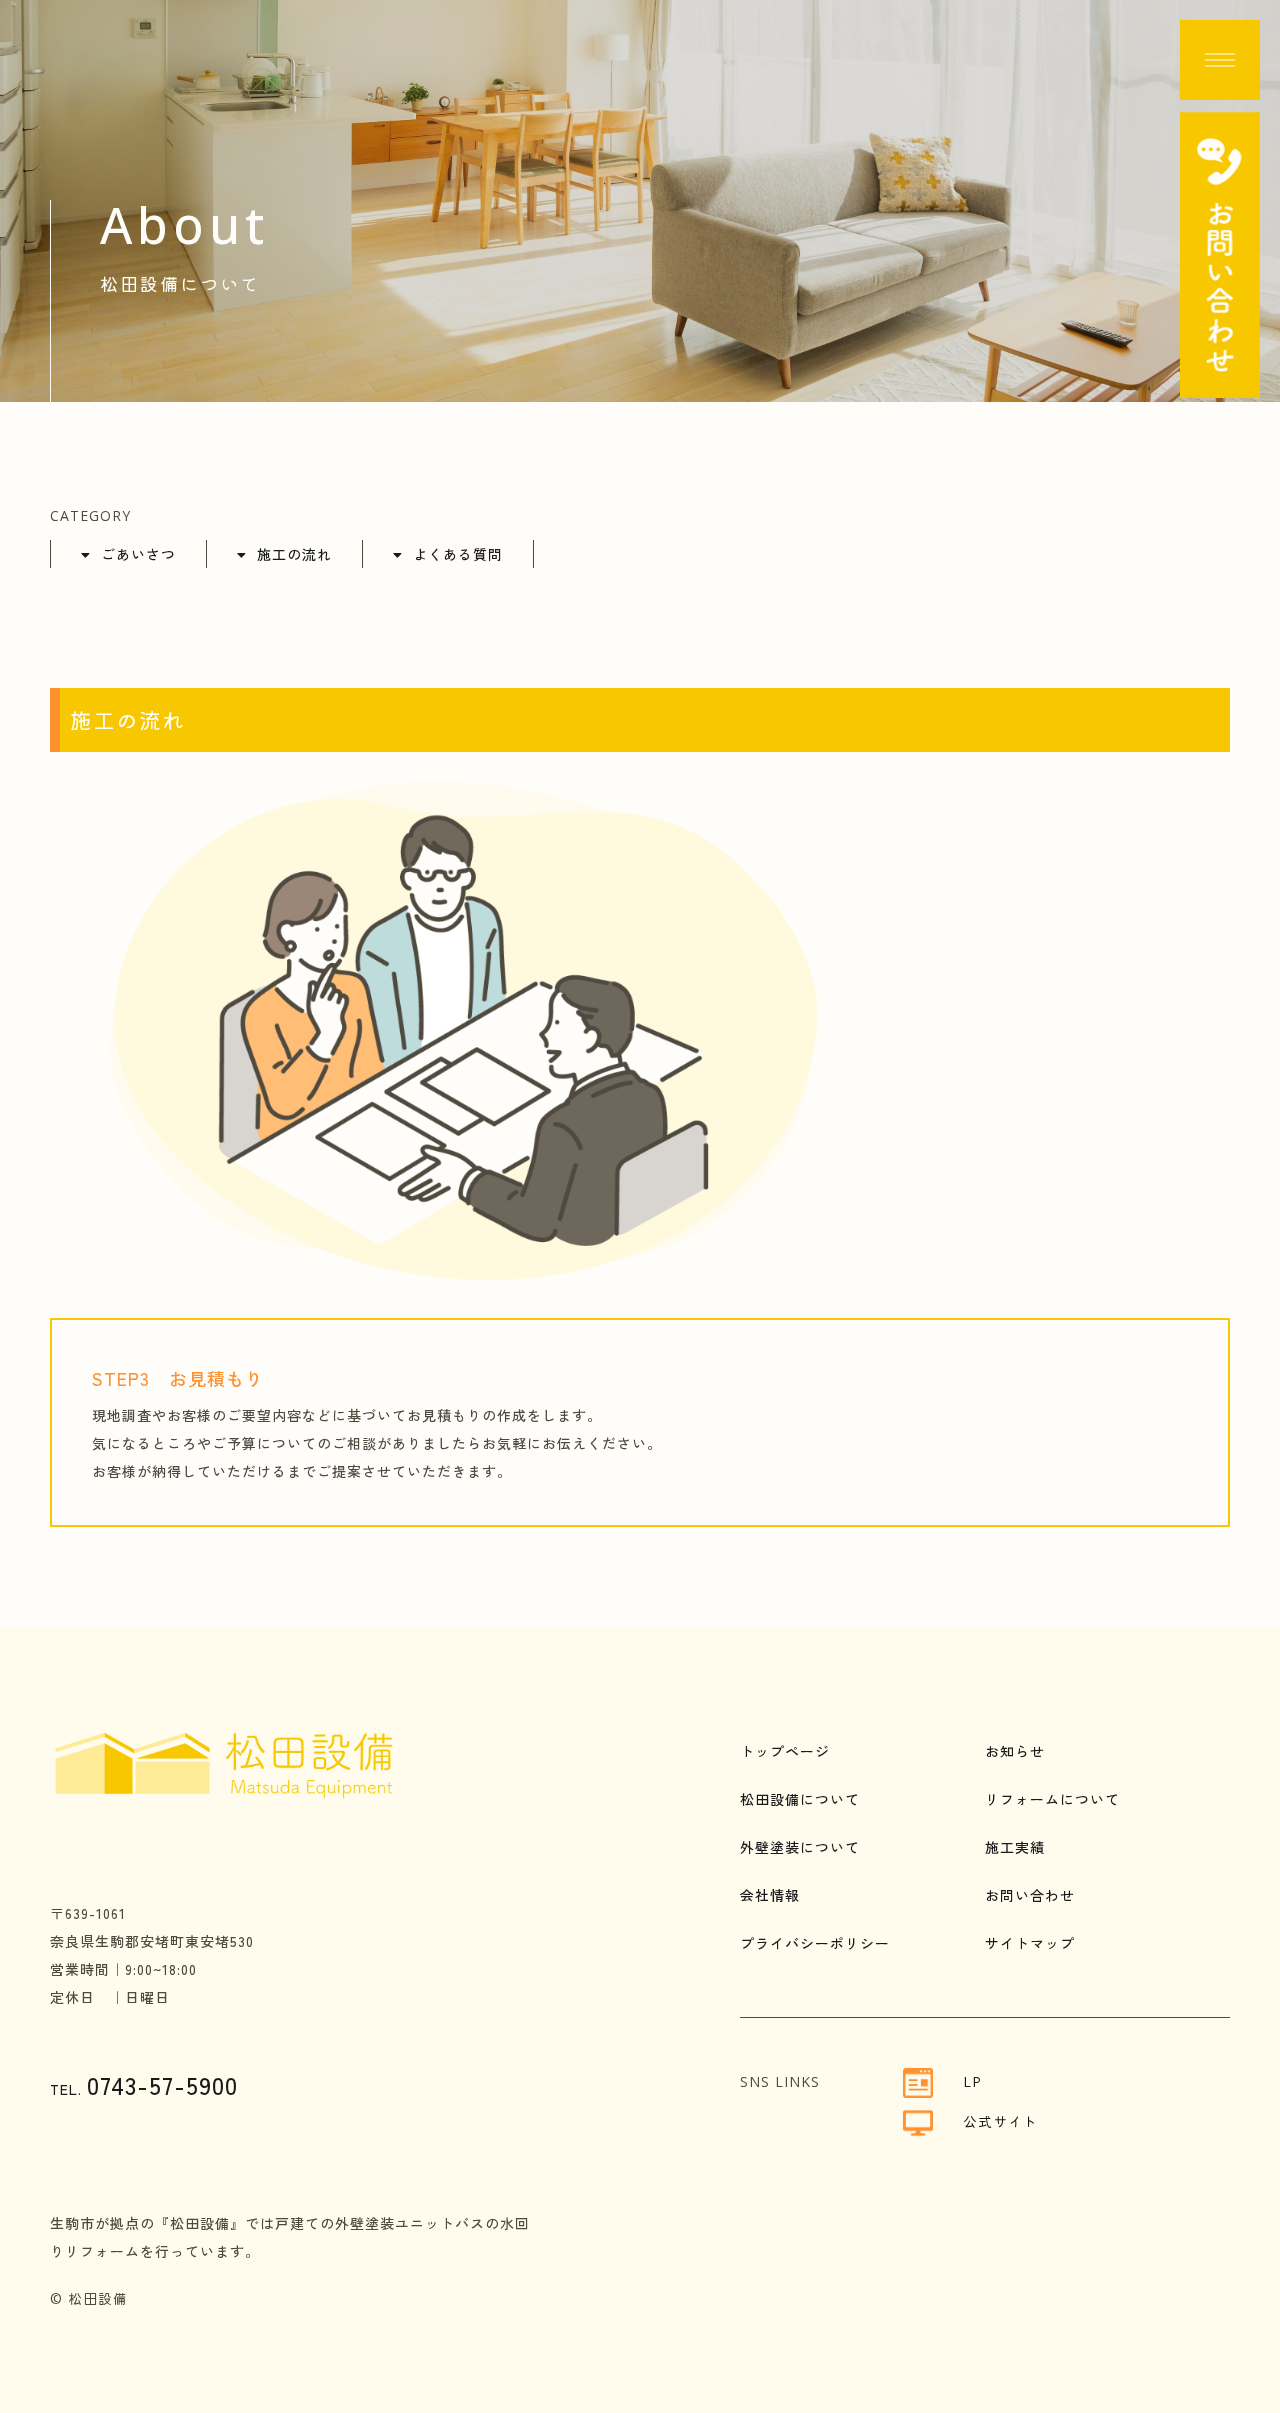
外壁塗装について (800, 1847)
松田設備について (800, 1799)
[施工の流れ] (463, 1274)
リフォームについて (1052, 1799)
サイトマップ (1030, 1943)
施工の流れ (294, 554)
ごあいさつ (138, 554)
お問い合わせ (1030, 1895)
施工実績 (1015, 1847)
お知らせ (1015, 1751)
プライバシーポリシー (815, 1943)
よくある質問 (458, 554)
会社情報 (770, 1895)
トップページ (785, 1751)
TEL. (144, 2089)
